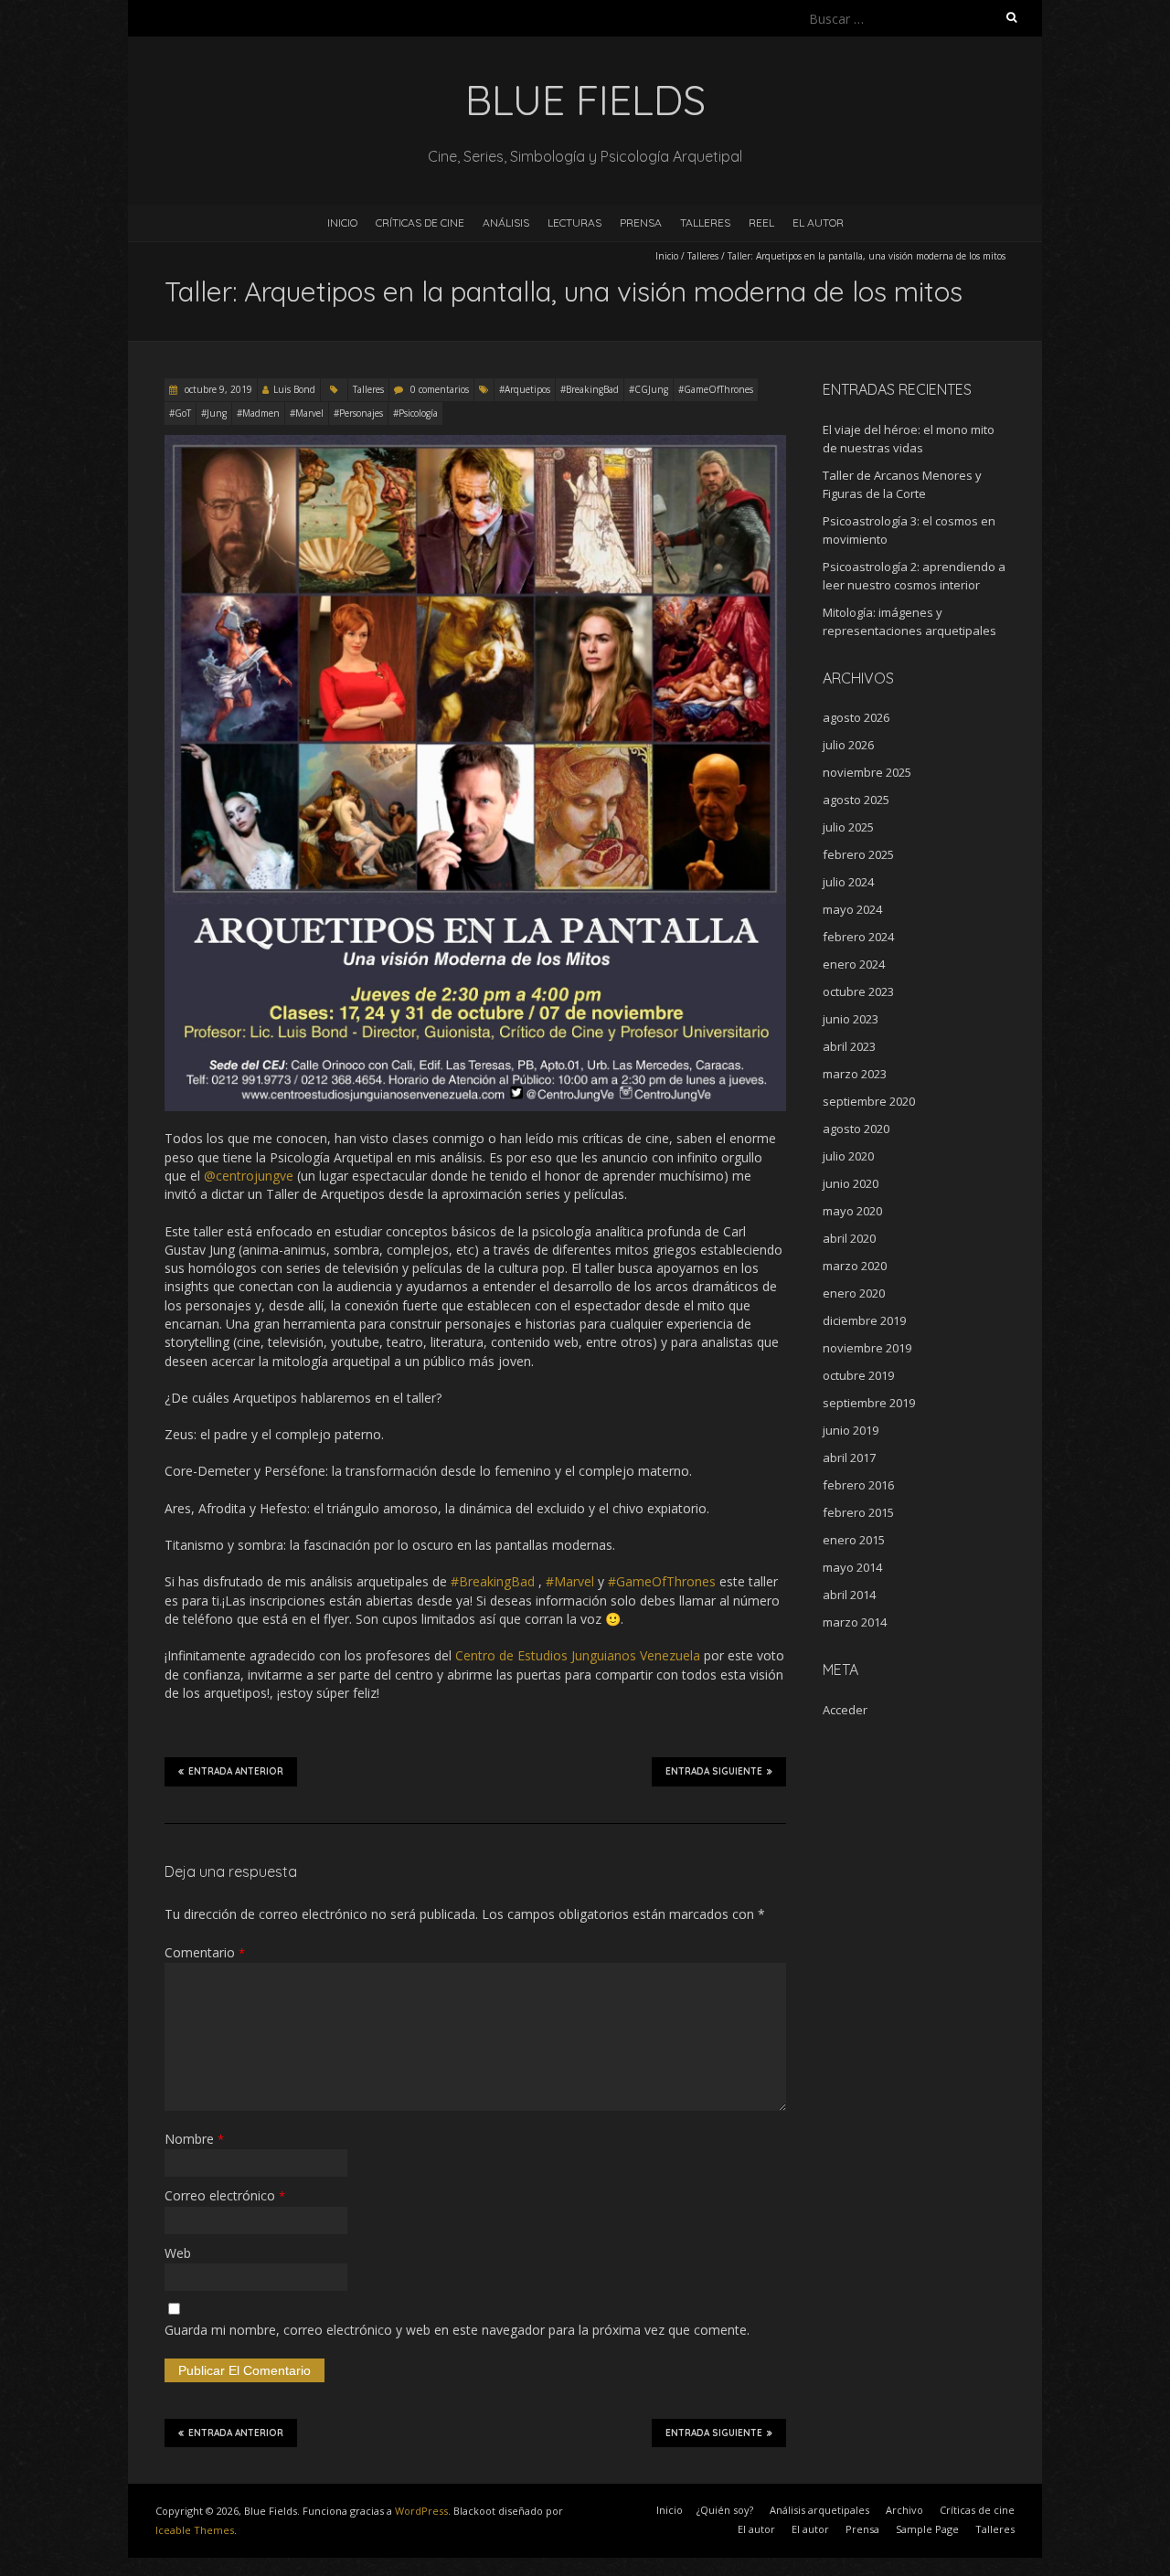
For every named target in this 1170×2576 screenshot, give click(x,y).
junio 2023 (851, 1019)
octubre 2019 (858, 1375)
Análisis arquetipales (819, 2510)
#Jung (214, 413)
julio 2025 (848, 827)
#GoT (180, 413)
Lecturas (574, 223)
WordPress (421, 2511)
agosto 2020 (856, 1129)
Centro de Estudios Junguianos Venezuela (578, 1655)
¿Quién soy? (725, 2510)
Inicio (342, 223)
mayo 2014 (852, 1567)
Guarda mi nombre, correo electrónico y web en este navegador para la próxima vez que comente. (457, 2330)
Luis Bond (294, 389)
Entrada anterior (236, 1771)
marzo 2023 (855, 1074)
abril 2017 (849, 1458)
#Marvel (307, 413)
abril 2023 (849, 1046)
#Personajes (358, 413)
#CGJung (649, 389)
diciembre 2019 (864, 1320)
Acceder (845, 1710)
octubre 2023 (858, 991)
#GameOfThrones (716, 389)
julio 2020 (848, 1156)
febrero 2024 (858, 937)
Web (178, 2253)
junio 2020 (851, 1183)
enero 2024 (854, 964)
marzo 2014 (855, 1622)
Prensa (641, 223)
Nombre (194, 2139)
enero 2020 (854, 1293)
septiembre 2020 (869, 1101)
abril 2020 (849, 1238)
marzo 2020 (855, 1266)
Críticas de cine (420, 223)
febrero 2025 (858, 854)
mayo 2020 (852, 1211)
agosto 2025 (856, 800)
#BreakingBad (590, 389)
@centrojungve (249, 1176)
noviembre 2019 (867, 1348)
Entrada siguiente (714, 1771)
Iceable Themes (195, 2530)
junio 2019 (851, 1430)
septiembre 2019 (869, 1403)
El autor (756, 2529)
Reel (761, 223)
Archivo (904, 2510)
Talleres (705, 223)
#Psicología (415, 413)
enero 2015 (854, 1540)
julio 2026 (848, 745)
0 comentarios (440, 389)
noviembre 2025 (867, 772)
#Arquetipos (525, 389)
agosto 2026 (856, 717)
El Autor (818, 223)
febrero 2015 (858, 1512)
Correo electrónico (225, 2195)
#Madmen (258, 413)
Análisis (506, 223)
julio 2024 (848, 882)
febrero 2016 (858, 1485)
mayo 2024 (852, 909)
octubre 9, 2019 (217, 389)
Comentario (205, 1952)
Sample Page (927, 2529)
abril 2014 (849, 1595)
